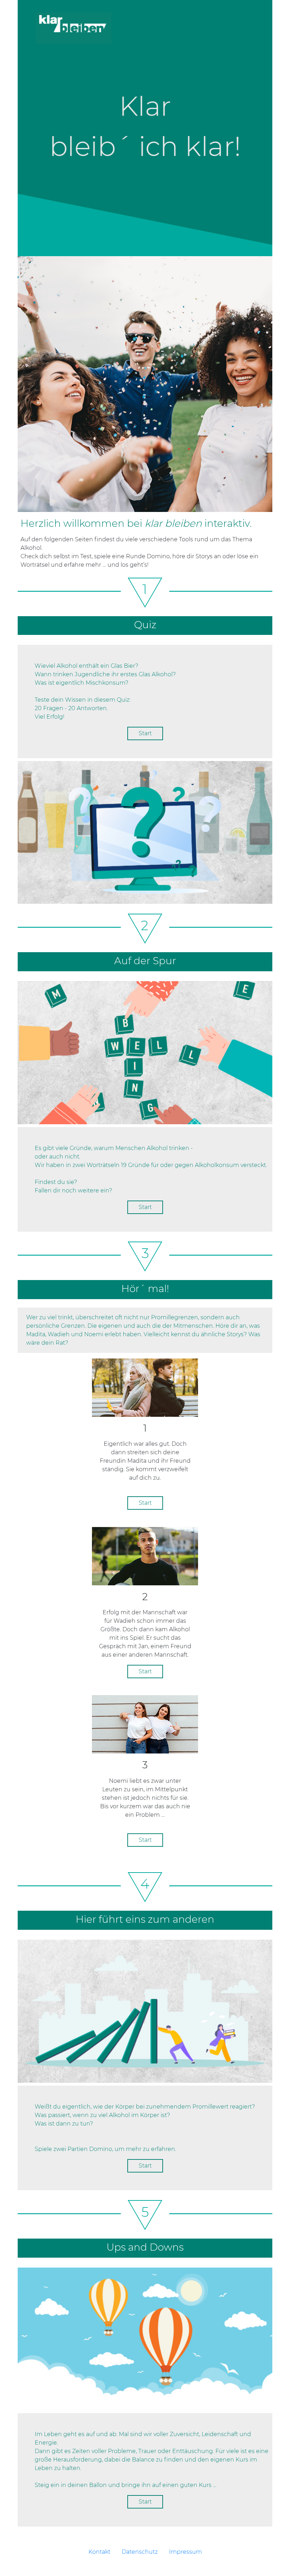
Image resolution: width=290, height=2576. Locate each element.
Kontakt (99, 2552)
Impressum (185, 2552)
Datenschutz (140, 2552)
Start (145, 733)
